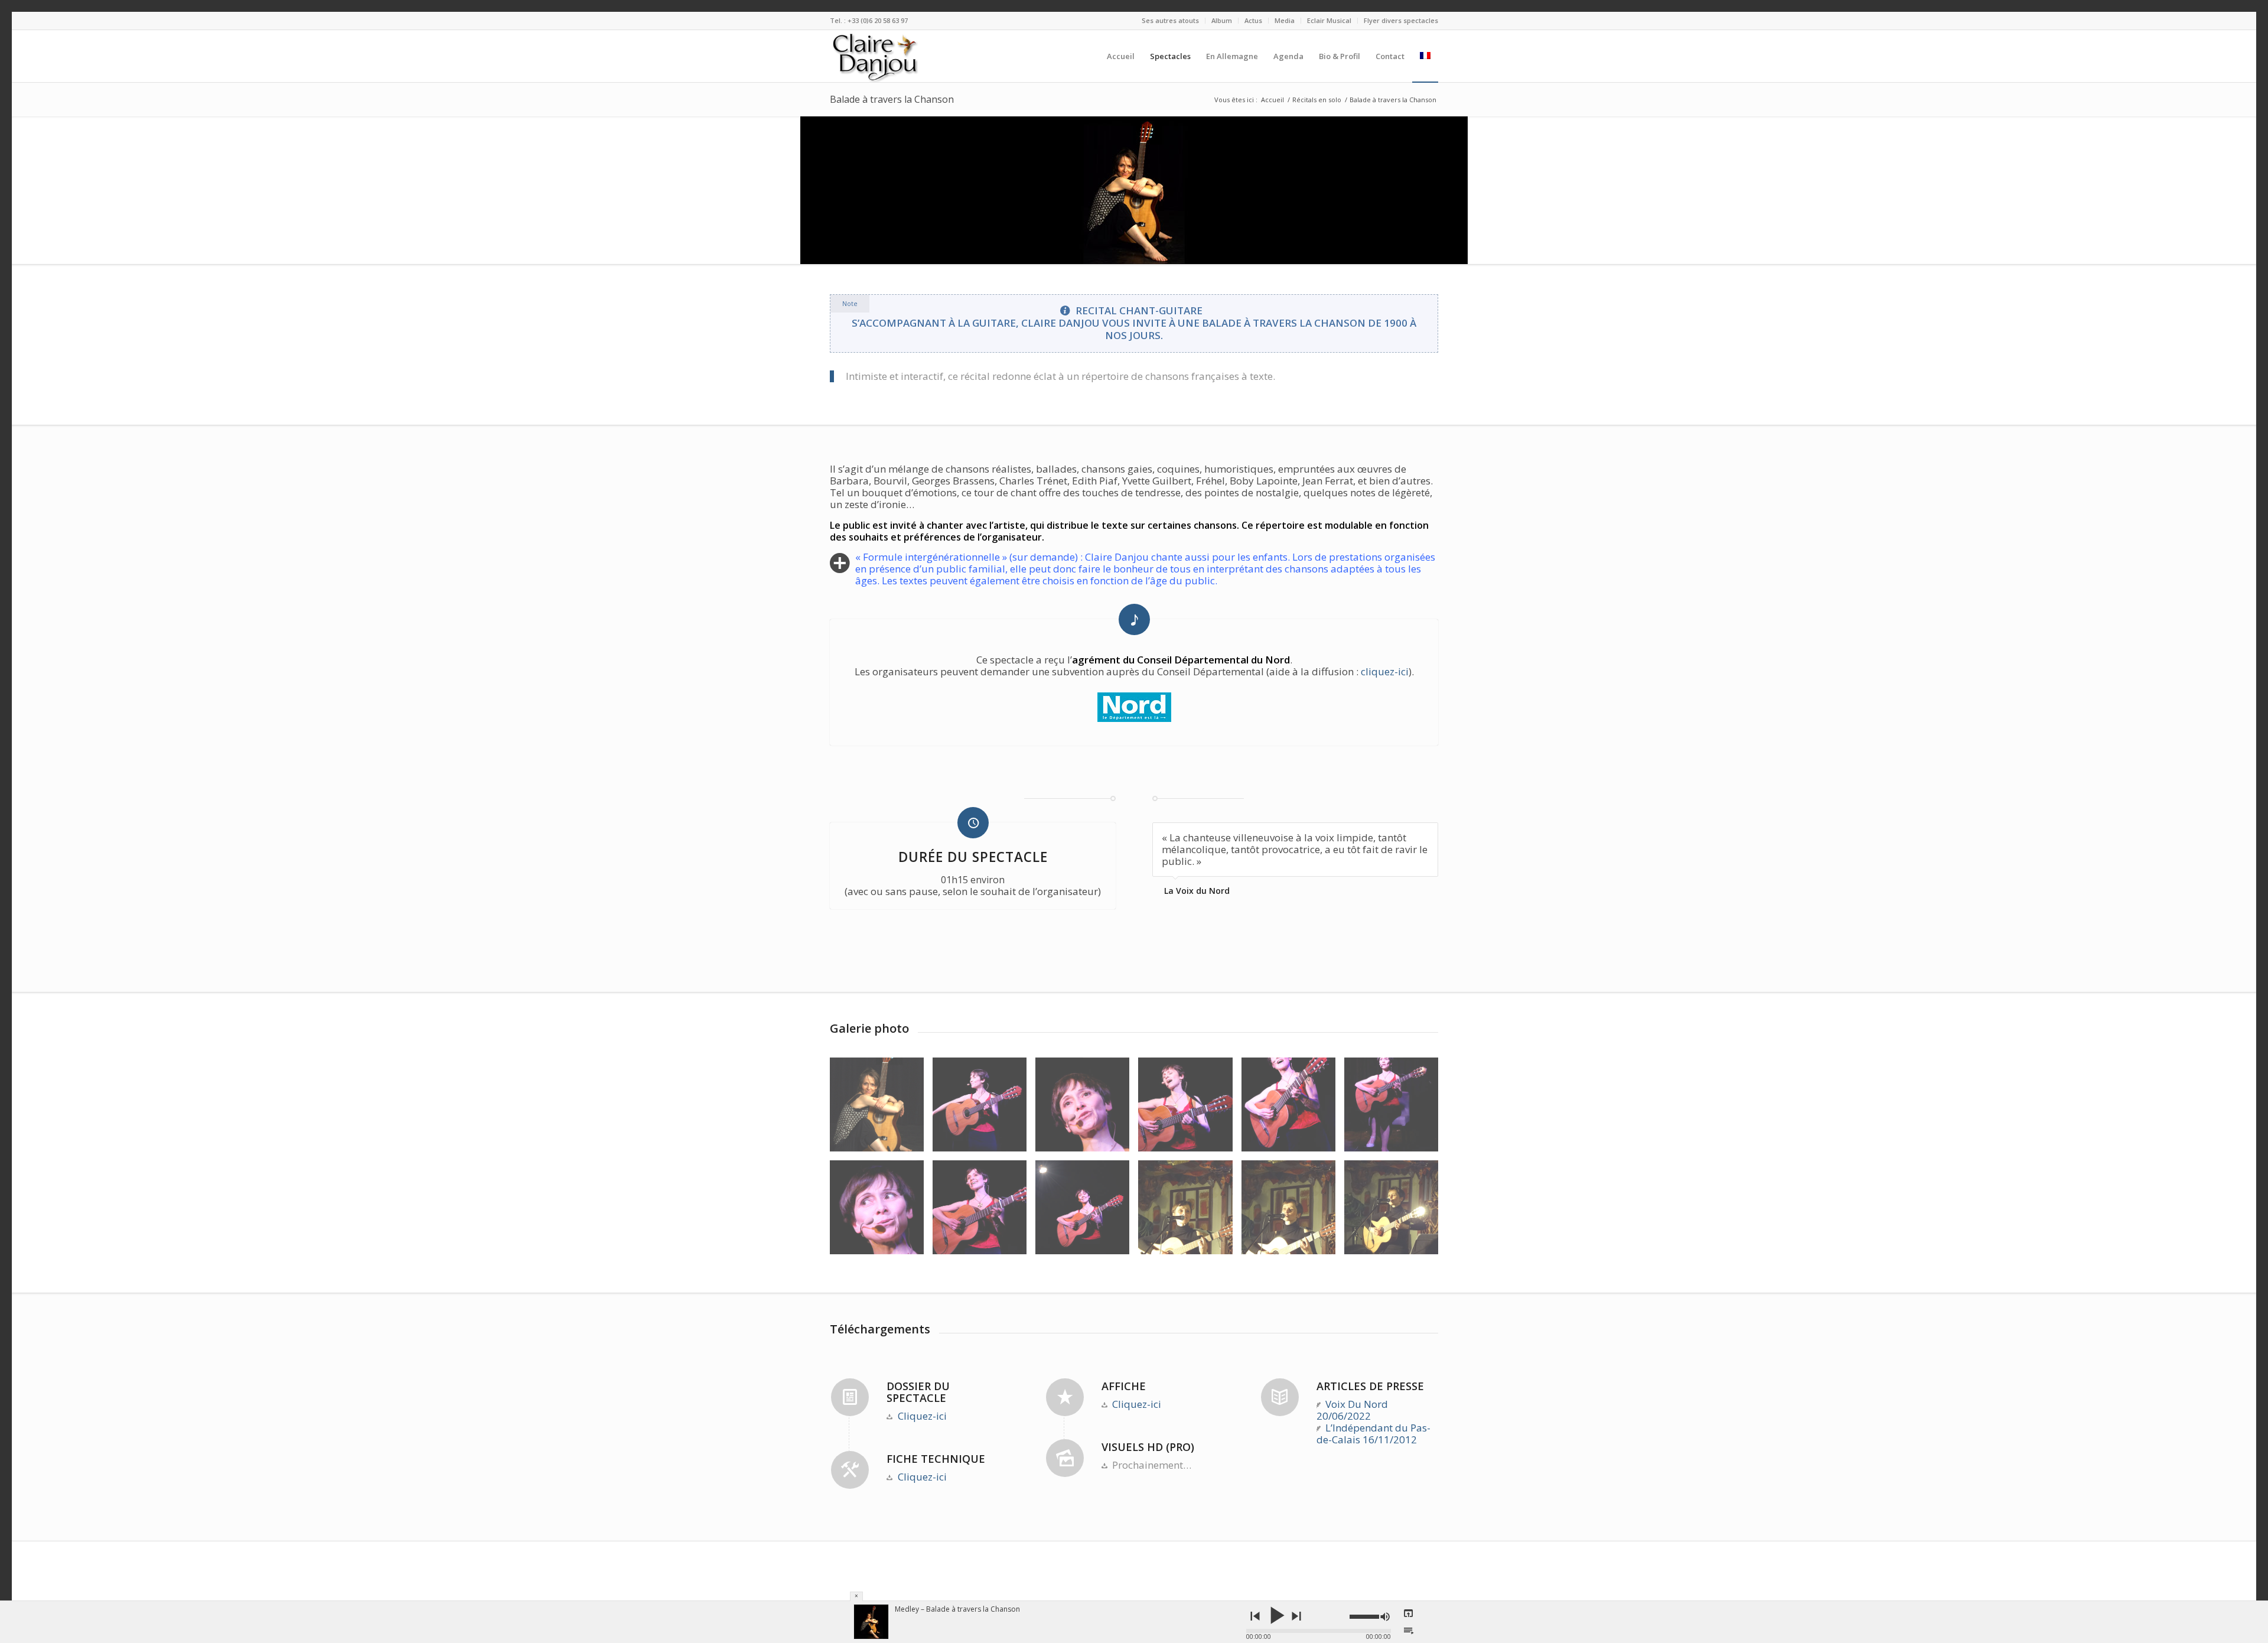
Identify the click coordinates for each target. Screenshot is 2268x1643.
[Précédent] (1400, 835)
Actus (1253, 20)
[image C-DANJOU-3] (881, 1109)
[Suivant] (1426, 835)
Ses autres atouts (1170, 20)
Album (1222, 20)
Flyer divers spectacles (1401, 20)
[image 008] (1293, 1109)
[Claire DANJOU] (887, 56)
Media (1285, 20)
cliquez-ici (1385, 671)
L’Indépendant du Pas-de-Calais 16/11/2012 (1374, 1434)
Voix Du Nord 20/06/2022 (1353, 1410)
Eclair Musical (1329, 20)
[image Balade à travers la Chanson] (984, 1109)
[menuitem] (1171, 21)
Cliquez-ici (922, 1416)
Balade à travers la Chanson (892, 99)
